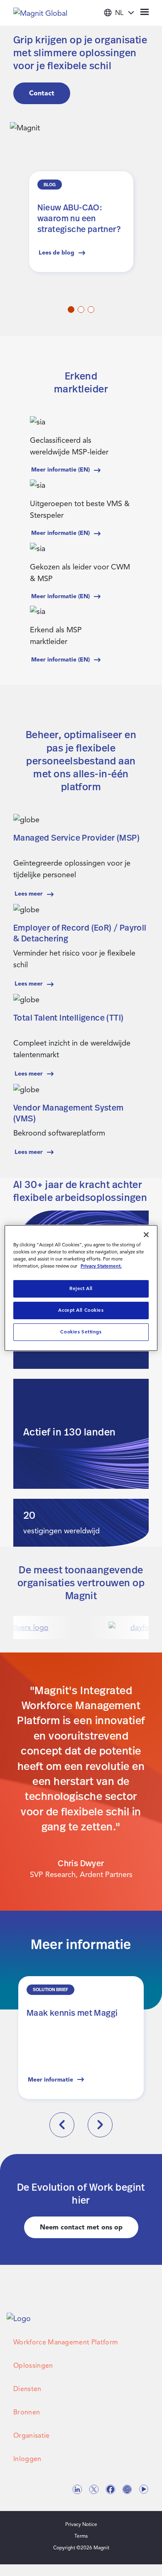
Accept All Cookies (81, 1310)
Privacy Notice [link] (81, 2524)
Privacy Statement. (101, 1266)
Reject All (81, 1288)
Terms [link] (81, 2536)
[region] (81, 1288)
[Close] (146, 1235)
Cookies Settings (81, 1332)
